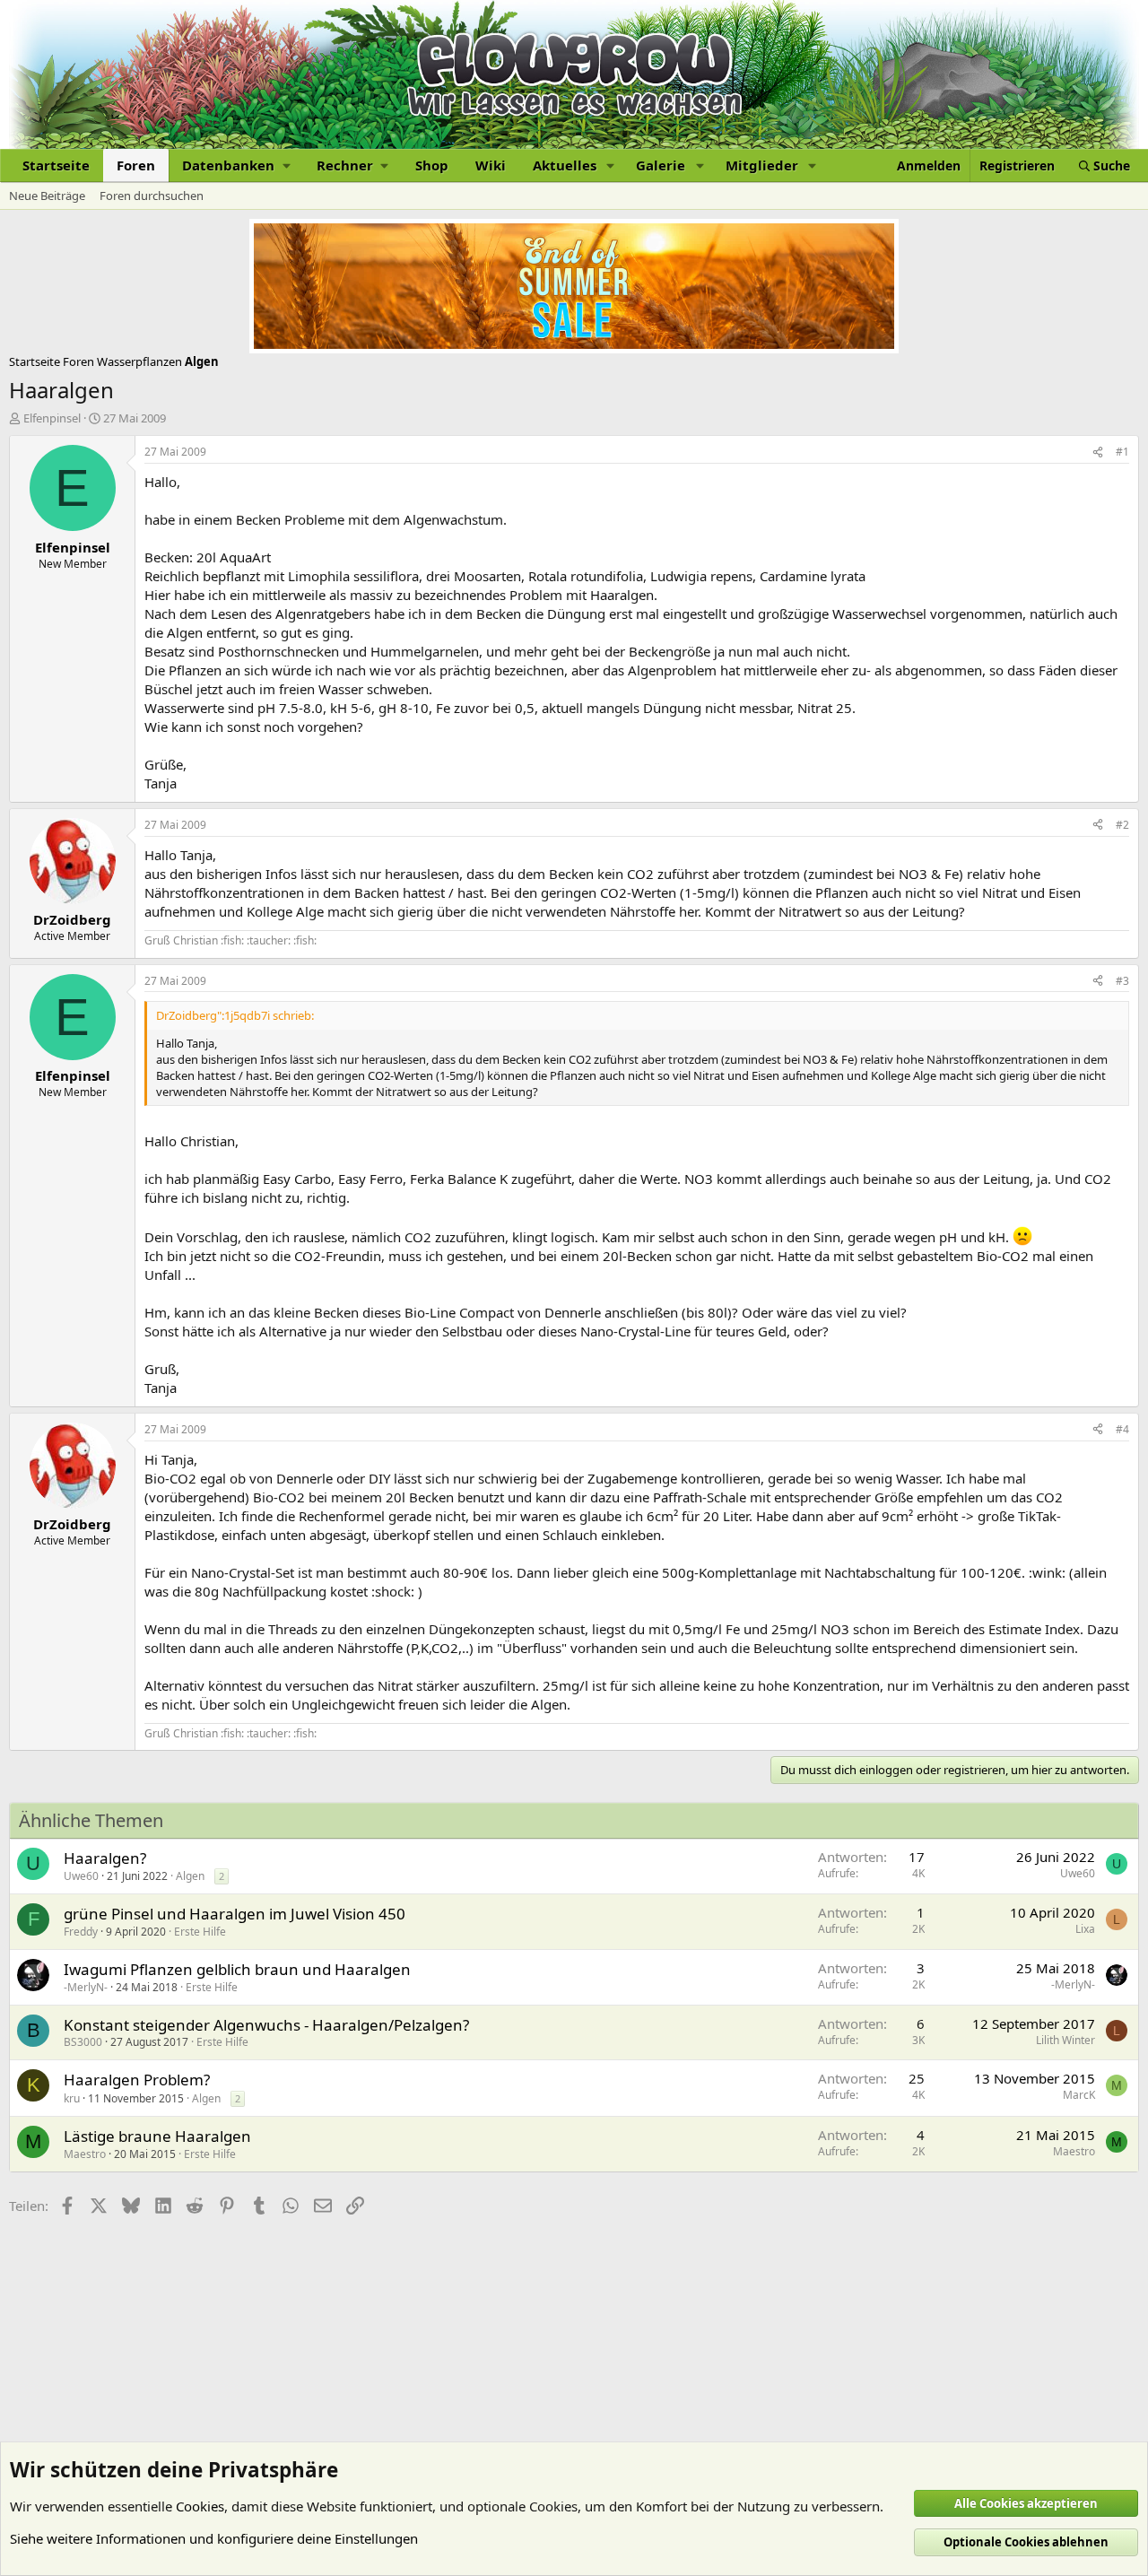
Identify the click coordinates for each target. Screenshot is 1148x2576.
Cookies (200, 2506)
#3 (1122, 981)
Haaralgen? (105, 1858)
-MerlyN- (86, 1987)
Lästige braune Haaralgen (157, 2136)
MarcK (1079, 2095)
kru (72, 2098)
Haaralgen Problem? (137, 2080)
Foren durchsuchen (152, 196)
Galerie (661, 165)
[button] (236, 165)
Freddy (81, 1932)
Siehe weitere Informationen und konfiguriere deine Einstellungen (214, 2538)
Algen (190, 1876)
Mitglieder (762, 165)
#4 (1122, 1429)
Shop (432, 165)
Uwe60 (81, 1876)
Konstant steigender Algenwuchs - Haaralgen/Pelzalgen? (266, 2025)
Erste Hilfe (200, 1932)
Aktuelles (565, 165)
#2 (1122, 825)
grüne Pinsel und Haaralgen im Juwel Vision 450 (235, 1914)
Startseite (56, 165)
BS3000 (83, 2042)
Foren (136, 165)
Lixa (1085, 1929)
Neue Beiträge (47, 196)
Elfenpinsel (52, 418)
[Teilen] (1098, 453)
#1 (1122, 452)
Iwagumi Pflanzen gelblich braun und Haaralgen (237, 1969)
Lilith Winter (1065, 2040)
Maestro (85, 2154)
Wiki (491, 165)
